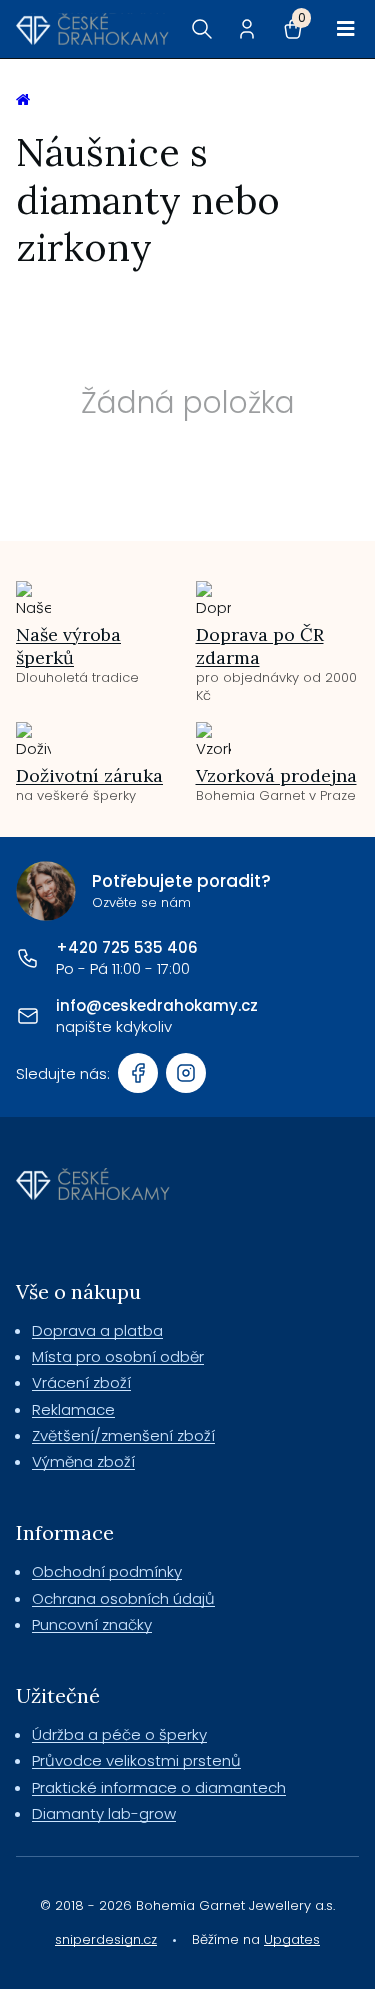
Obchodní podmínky (107, 1571)
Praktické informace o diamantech (159, 1787)
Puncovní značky (92, 1624)
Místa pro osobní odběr (118, 1356)
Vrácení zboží (81, 1382)
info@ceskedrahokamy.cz (157, 1005)
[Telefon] (28, 958)
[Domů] (92, 29)
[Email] (28, 1016)
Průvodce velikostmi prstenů (136, 1760)
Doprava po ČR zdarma (260, 646)
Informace (65, 1532)
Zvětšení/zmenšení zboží (123, 1435)
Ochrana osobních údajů (123, 1598)
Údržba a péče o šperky (119, 1734)
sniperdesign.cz (106, 1939)
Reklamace (73, 1409)
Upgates (292, 1939)
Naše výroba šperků (68, 646)
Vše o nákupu (78, 1291)
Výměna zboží (83, 1461)
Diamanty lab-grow (104, 1813)
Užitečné (58, 1695)
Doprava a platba (97, 1330)
